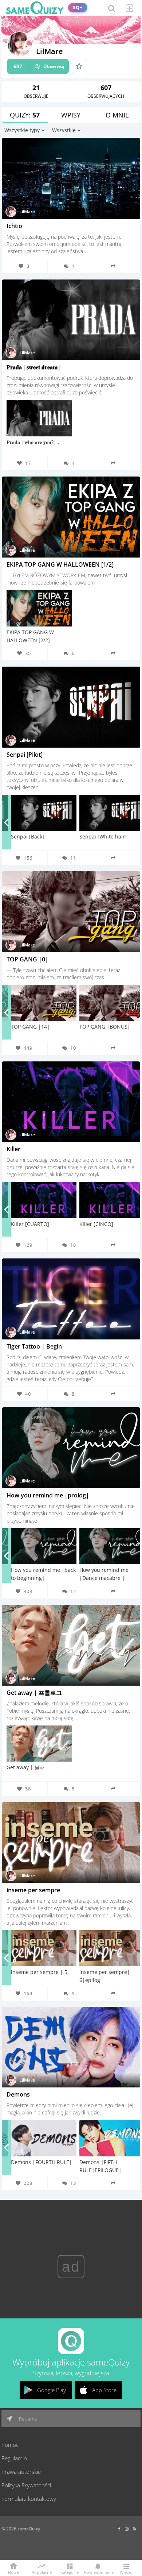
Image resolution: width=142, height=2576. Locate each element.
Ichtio (14, 226)
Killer (13, 1149)
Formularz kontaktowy (29, 2499)
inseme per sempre (33, 1890)
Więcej (126, 2572)
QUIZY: (25, 115)
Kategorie (70, 2572)
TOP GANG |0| (27, 959)
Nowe (13, 2572)
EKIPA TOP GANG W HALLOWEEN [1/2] (60, 564)
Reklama (27, 2419)
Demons (18, 2094)
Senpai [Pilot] (25, 755)
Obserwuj (39, 66)
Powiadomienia (98, 2572)
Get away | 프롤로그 (34, 1693)
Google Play (52, 2390)
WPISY (71, 115)
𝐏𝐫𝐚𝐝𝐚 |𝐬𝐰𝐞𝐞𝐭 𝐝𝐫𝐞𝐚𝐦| (34, 367)
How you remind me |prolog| (48, 1495)
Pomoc (10, 2445)
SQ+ (78, 7)
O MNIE (117, 115)
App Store (104, 2390)
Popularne (42, 2572)
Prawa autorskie (21, 2472)
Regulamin (14, 2458)
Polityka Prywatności (26, 2485)
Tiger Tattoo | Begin (34, 1346)
